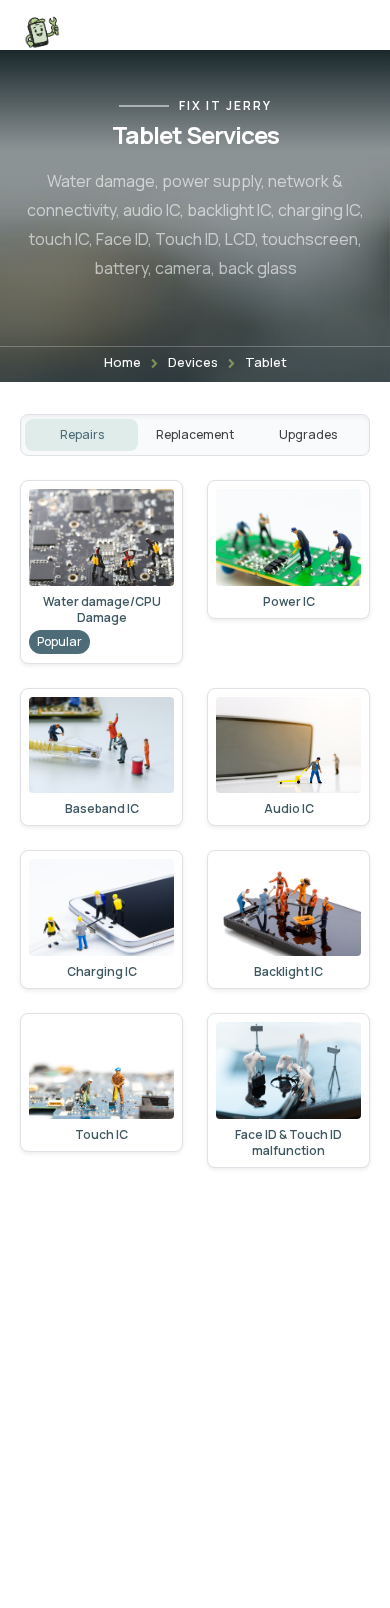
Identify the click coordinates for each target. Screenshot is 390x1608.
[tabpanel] (195, 823)
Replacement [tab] (195, 434)
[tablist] (195, 435)
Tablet (266, 362)
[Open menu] (348, 32)
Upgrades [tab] (308, 434)
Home (122, 362)
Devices (193, 362)
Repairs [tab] (82, 434)
